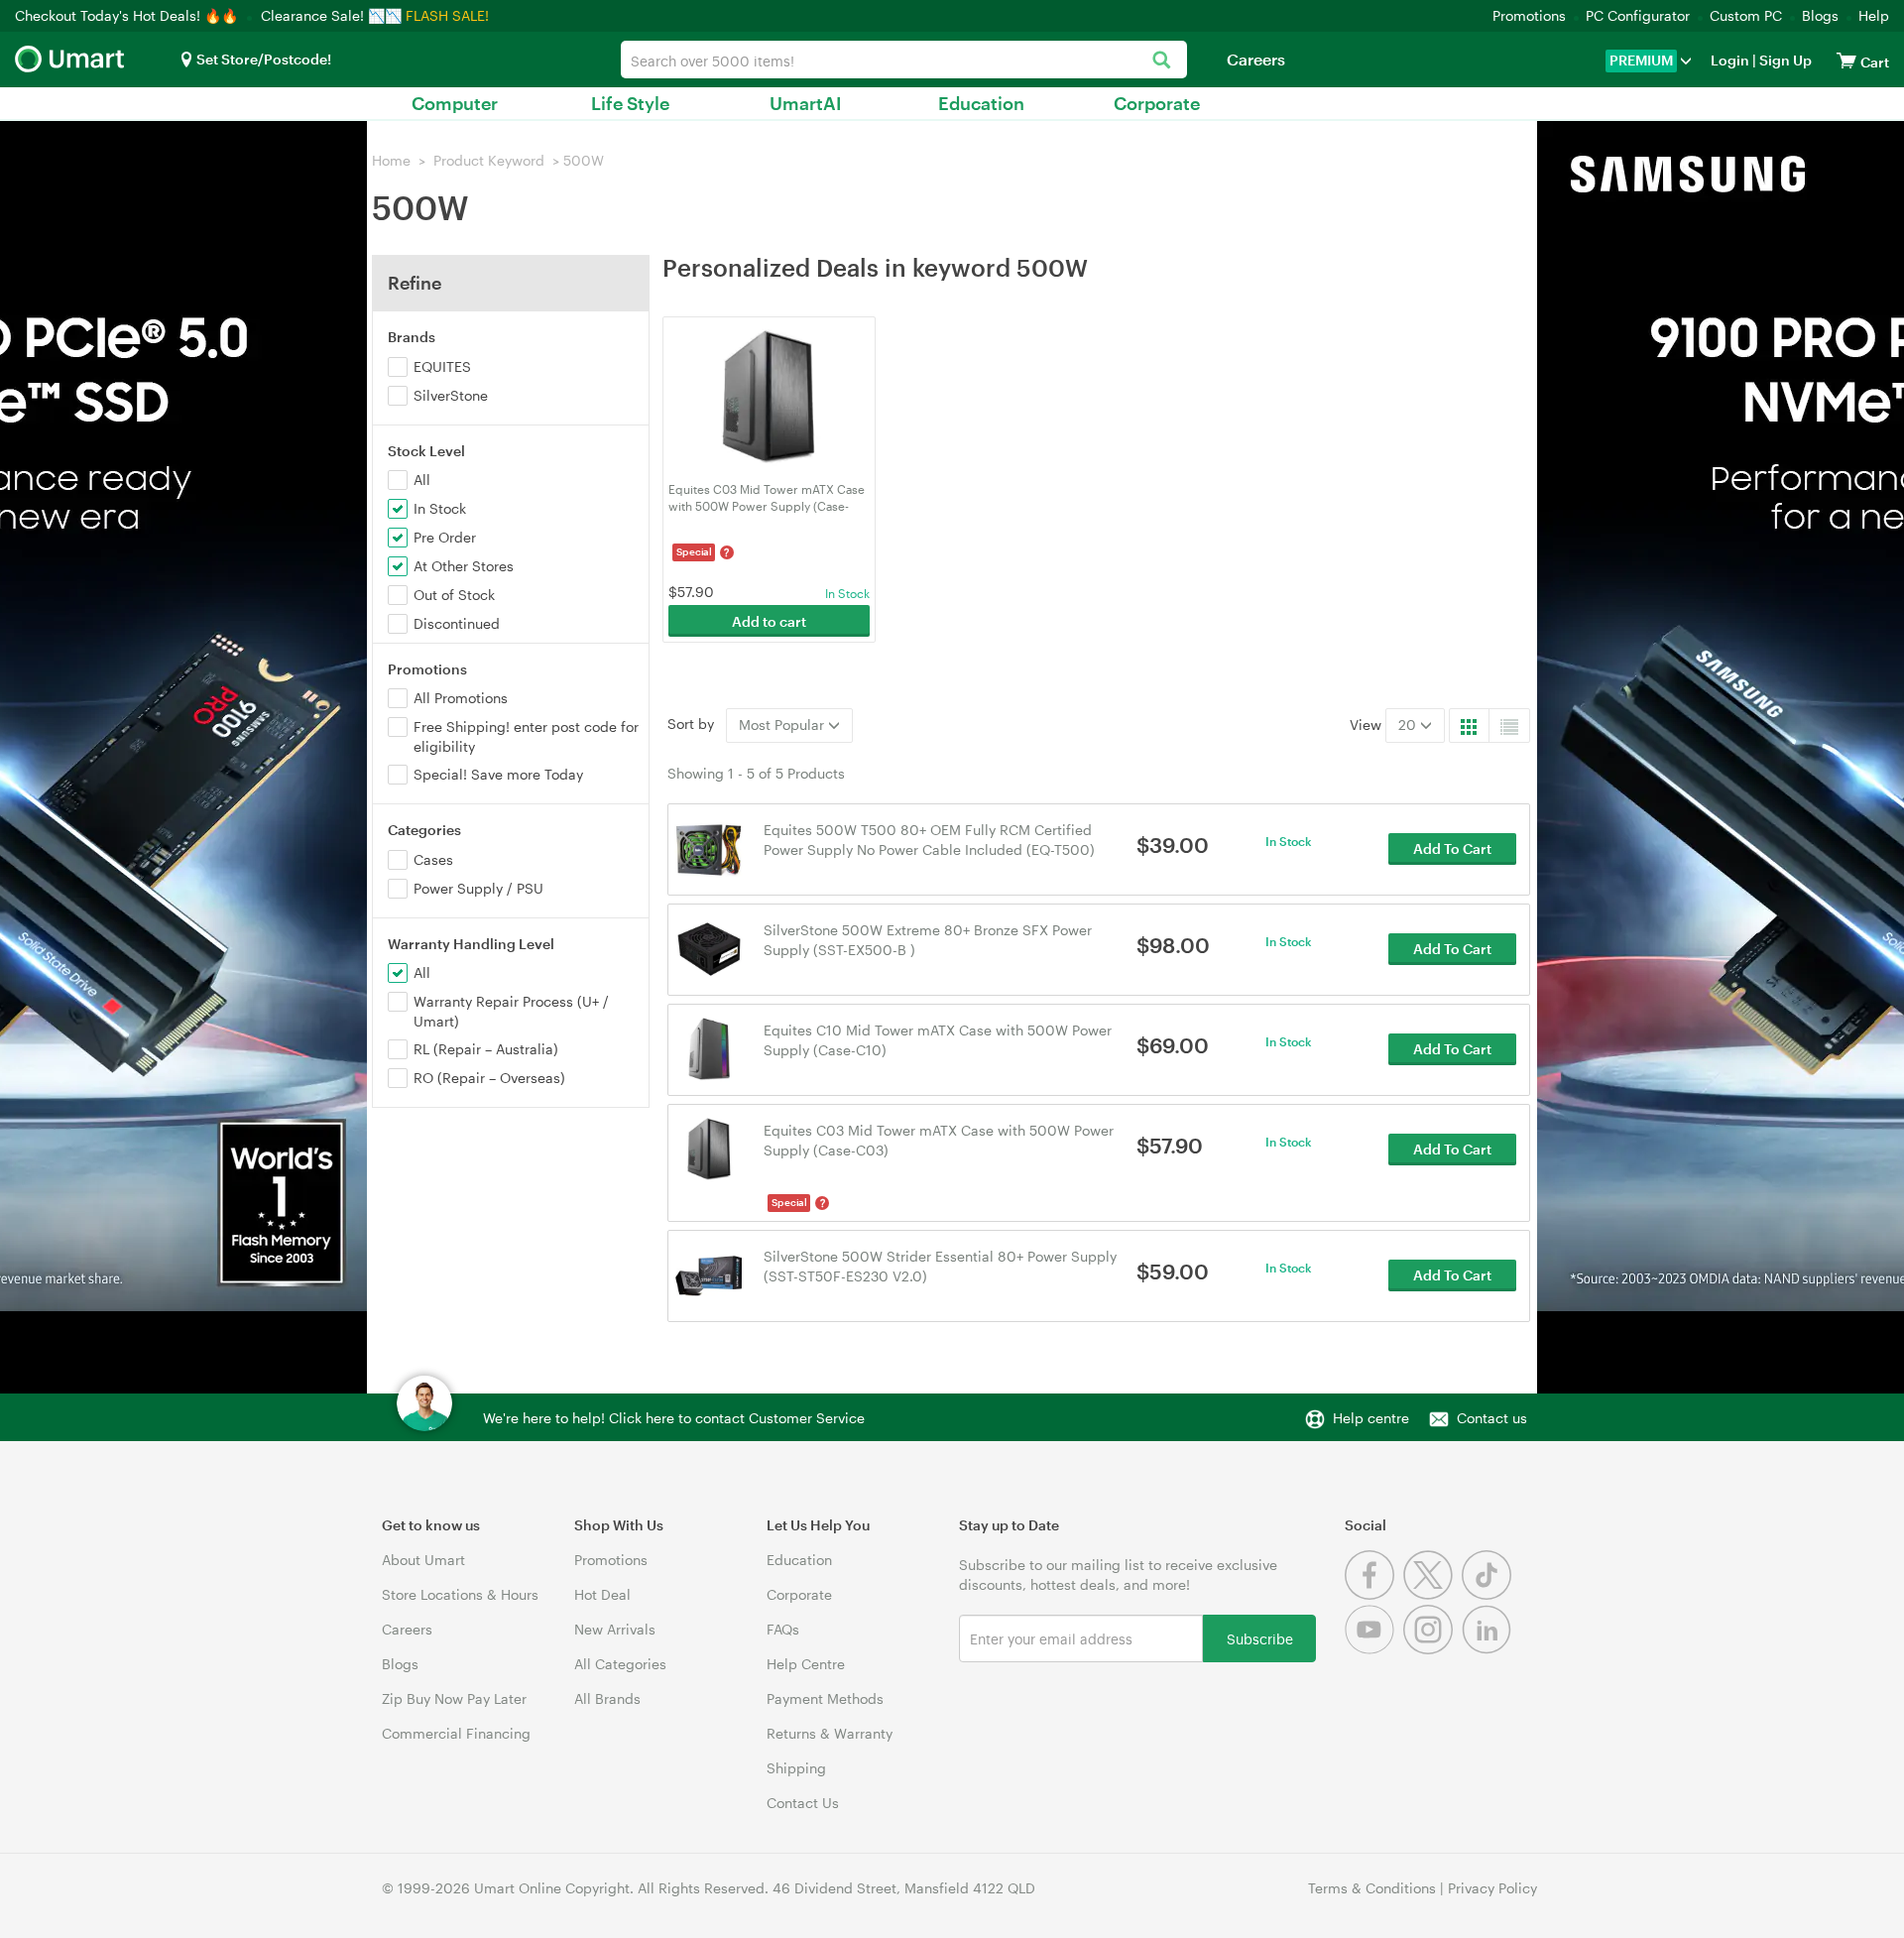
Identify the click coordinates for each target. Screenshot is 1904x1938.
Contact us (1492, 1418)
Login (1730, 60)
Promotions (1529, 15)
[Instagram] (1432, 1649)
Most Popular (783, 725)
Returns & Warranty (830, 1733)
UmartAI (806, 103)
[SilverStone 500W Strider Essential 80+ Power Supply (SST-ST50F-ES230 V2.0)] (710, 1274)
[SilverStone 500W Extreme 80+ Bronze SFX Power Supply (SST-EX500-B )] (710, 948)
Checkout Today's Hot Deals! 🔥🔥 (128, 15)
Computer (455, 103)
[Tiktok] (1489, 1594)
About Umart (423, 1560)
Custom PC (1746, 15)
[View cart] (1846, 60)
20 (1409, 725)
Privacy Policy (1492, 1888)
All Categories (620, 1664)
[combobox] (904, 60)
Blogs (1820, 15)
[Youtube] (1374, 1649)
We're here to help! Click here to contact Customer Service (674, 1418)
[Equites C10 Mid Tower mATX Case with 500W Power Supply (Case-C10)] (710, 1048)
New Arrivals (615, 1629)
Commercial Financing (456, 1733)
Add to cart (769, 621)
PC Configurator (1638, 15)
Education (981, 103)
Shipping (796, 1768)
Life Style (630, 103)
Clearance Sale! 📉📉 (331, 15)
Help (1874, 15)
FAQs (783, 1629)
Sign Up (1784, 60)
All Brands (607, 1698)
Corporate (1157, 103)
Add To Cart (1452, 848)
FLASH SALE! (447, 15)
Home (391, 160)
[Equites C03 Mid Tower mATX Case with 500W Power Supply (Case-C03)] (710, 1148)
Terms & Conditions (1372, 1888)
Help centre (1371, 1418)
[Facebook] (1374, 1594)
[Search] (1162, 61)
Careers (1256, 59)
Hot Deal (602, 1594)
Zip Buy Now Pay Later (454, 1698)
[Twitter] (1432, 1594)
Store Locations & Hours (460, 1594)
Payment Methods (825, 1698)
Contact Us (803, 1803)
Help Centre (806, 1664)
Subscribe (1260, 1638)
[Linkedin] (1489, 1649)
